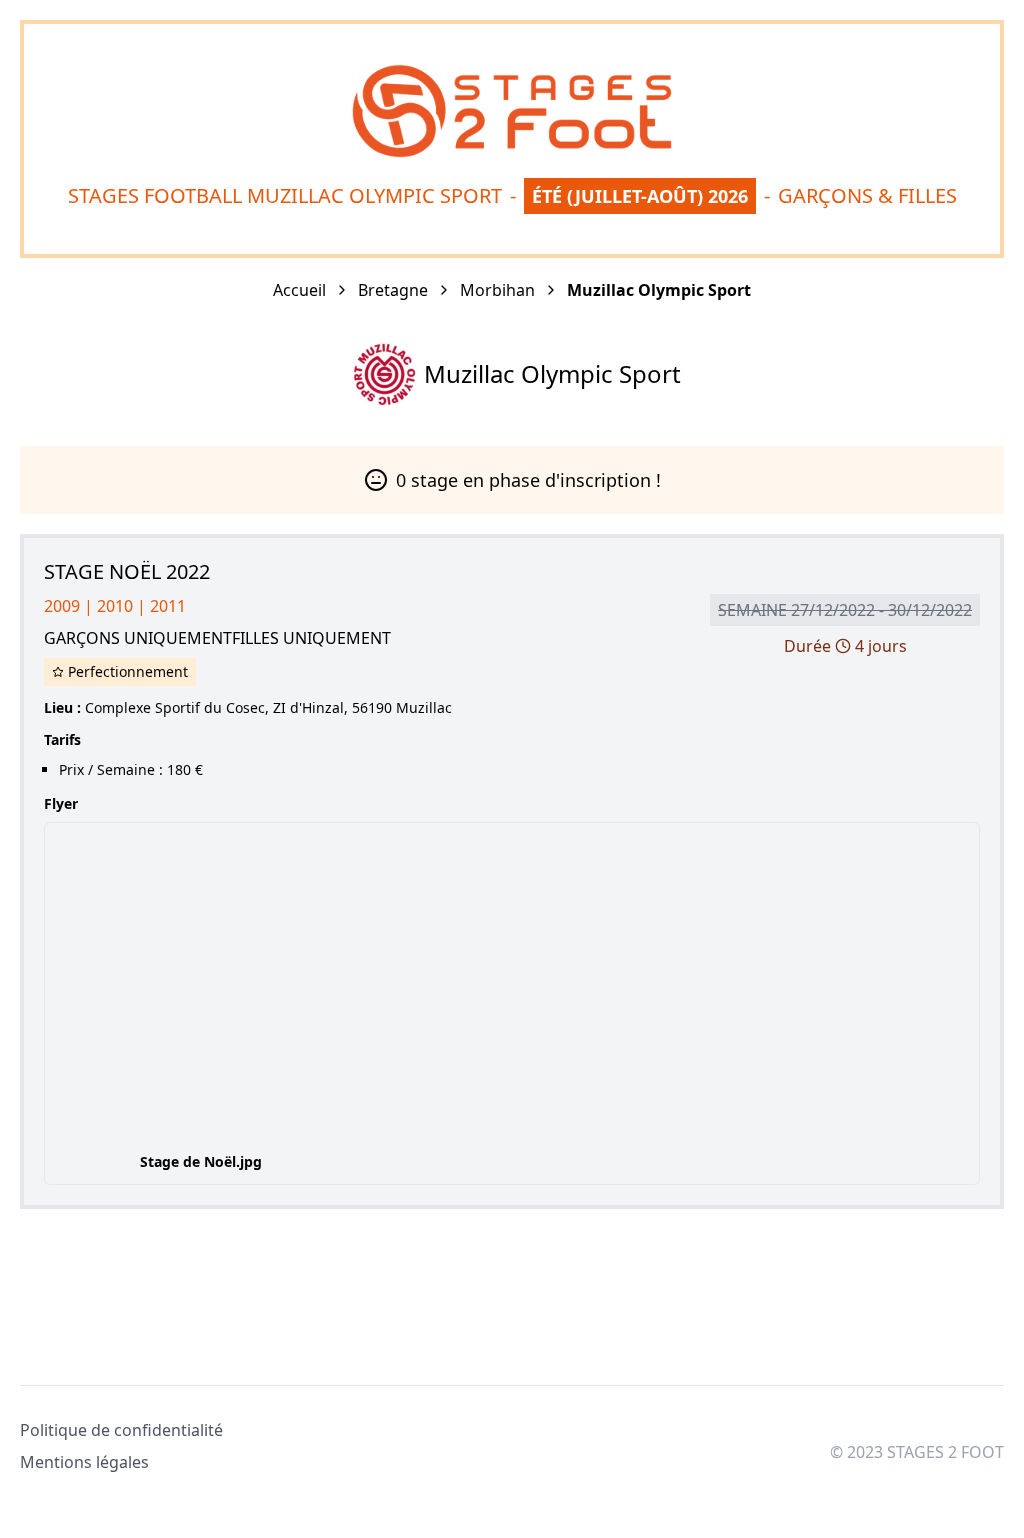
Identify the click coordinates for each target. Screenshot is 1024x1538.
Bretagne (393, 290)
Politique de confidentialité (121, 1430)
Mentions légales (84, 1462)
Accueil (299, 290)
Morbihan (497, 290)
